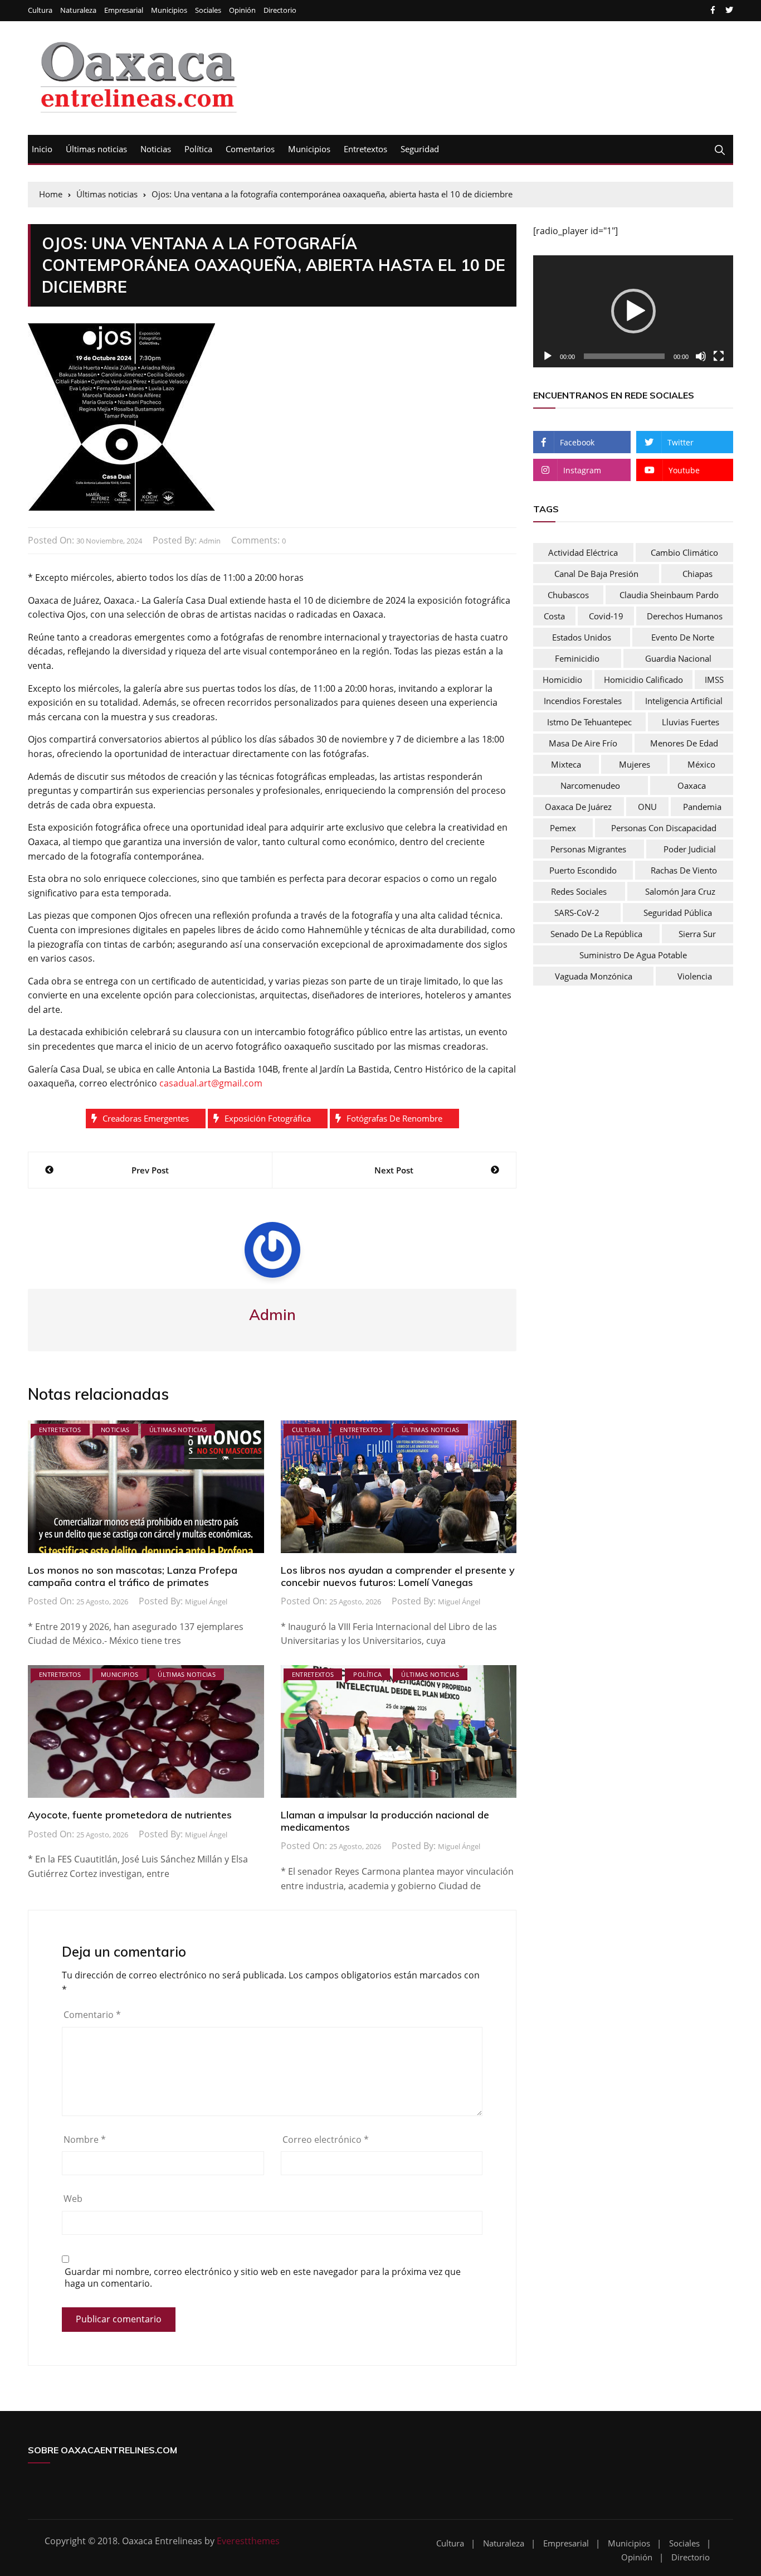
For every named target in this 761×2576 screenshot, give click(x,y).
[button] (633, 311)
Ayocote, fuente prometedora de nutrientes (130, 1815)
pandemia (702, 807)
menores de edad (684, 743)
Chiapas (697, 574)
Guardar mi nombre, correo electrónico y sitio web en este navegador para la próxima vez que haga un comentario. (263, 2278)
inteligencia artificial (684, 701)
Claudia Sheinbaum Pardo (669, 595)
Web (73, 2199)
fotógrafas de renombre (394, 1118)
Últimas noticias (96, 149)
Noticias (156, 149)
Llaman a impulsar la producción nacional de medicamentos (385, 1821)
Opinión (242, 10)
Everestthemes (248, 2541)
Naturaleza (78, 10)
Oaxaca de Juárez (578, 807)
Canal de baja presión (596, 574)
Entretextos (365, 149)
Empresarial (124, 10)
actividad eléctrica (583, 552)
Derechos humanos (685, 616)
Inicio (42, 149)
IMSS (714, 680)
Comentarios (250, 149)
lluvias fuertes (691, 722)
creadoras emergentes (146, 1118)
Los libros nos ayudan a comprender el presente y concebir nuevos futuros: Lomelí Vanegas (398, 1576)
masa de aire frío (583, 743)
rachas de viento (684, 870)
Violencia (695, 976)
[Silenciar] (701, 356)
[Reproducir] (548, 356)
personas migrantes (588, 849)
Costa (554, 616)
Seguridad (420, 149)
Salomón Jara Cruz (680, 891)
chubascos (568, 595)
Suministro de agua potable (633, 955)
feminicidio (577, 658)
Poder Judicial (690, 849)
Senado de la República (596, 934)
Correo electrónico (326, 2140)
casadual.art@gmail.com (211, 1083)
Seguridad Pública (678, 913)
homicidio (562, 680)
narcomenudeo (590, 785)
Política (198, 149)
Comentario (92, 2015)
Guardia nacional (678, 658)
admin (210, 541)
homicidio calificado (643, 680)
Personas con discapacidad (664, 828)
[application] (633, 312)
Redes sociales (579, 891)
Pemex (563, 828)
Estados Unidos (582, 637)
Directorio (280, 10)
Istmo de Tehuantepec (589, 722)
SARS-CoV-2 (577, 913)
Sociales (208, 10)
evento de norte (683, 637)
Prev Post (150, 1170)
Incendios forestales (583, 701)
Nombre (85, 2140)
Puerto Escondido (583, 870)
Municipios (169, 10)
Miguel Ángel (206, 1602)
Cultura (40, 10)
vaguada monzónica (594, 976)
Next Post (394, 1170)
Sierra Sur (697, 934)
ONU (647, 807)
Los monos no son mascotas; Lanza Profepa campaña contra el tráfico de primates (133, 1576)
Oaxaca (692, 785)
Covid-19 (606, 616)
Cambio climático (684, 552)
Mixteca (566, 764)
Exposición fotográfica (268, 1118)
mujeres (635, 764)
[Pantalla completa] (719, 356)
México (701, 764)
